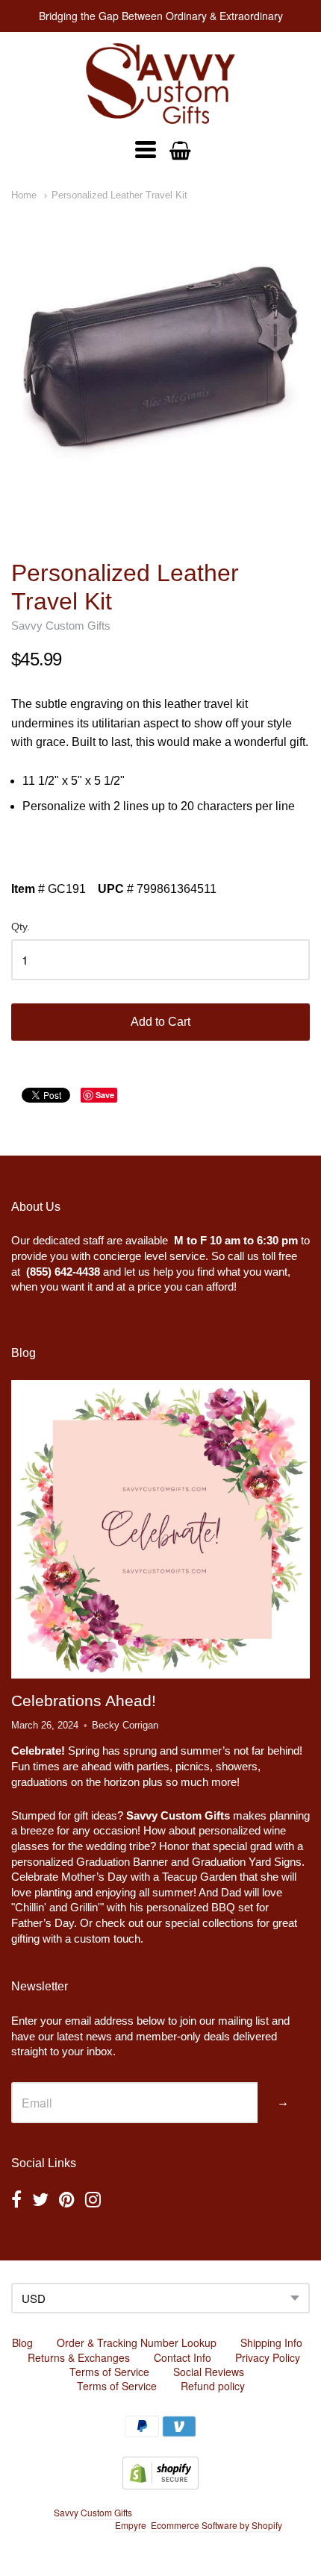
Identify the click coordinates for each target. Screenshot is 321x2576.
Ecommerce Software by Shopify (216, 2525)
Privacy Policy (268, 2357)
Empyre (131, 2525)
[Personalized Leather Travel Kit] (160, 363)
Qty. (21, 927)
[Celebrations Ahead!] (160, 1529)
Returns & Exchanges (79, 2357)
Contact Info (183, 2357)
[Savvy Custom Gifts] (160, 84)
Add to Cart (160, 1022)
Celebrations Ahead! (84, 1701)
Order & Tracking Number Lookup (137, 2342)
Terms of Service (109, 2372)
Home (24, 195)
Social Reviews (209, 2372)
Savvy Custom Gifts (61, 626)
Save (105, 1095)
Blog (22, 2342)
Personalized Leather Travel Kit (119, 195)
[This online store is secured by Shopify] (160, 2485)
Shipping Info (271, 2342)
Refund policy (213, 2386)
